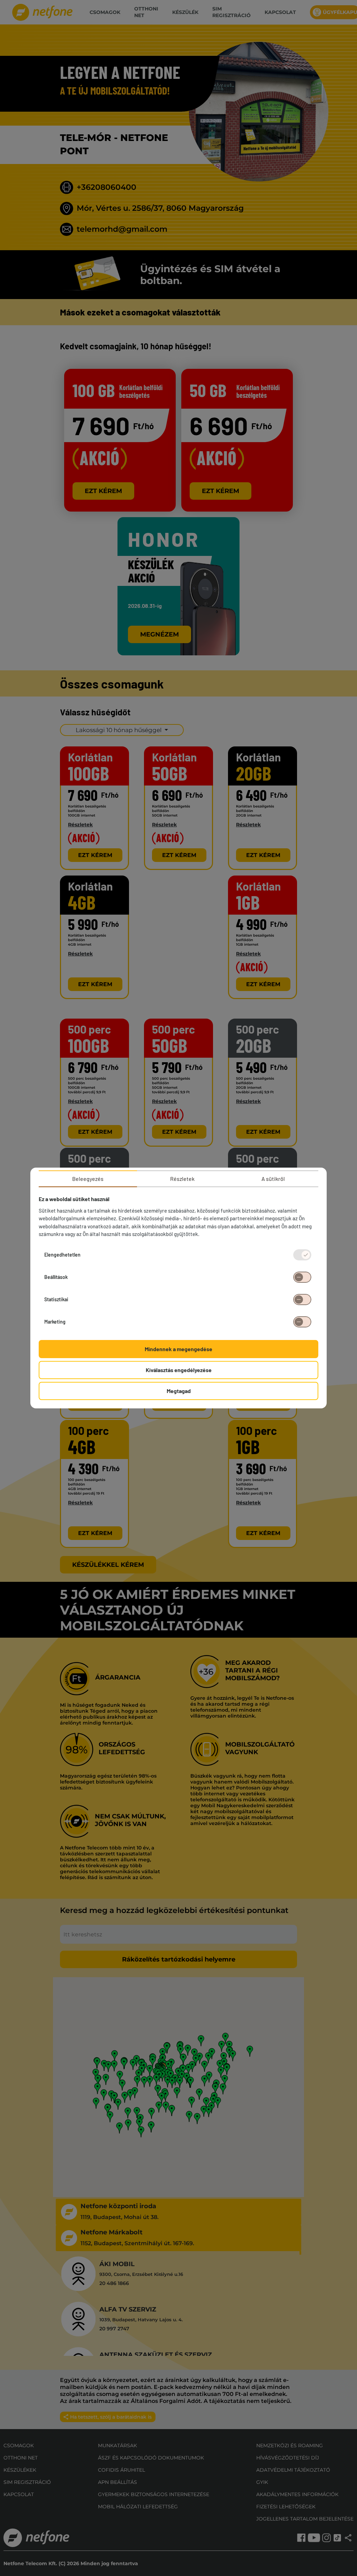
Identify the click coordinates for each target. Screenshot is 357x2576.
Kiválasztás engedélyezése (179, 1370)
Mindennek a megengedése (178, 1349)
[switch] (302, 1277)
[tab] (88, 1179)
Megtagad (179, 1391)
